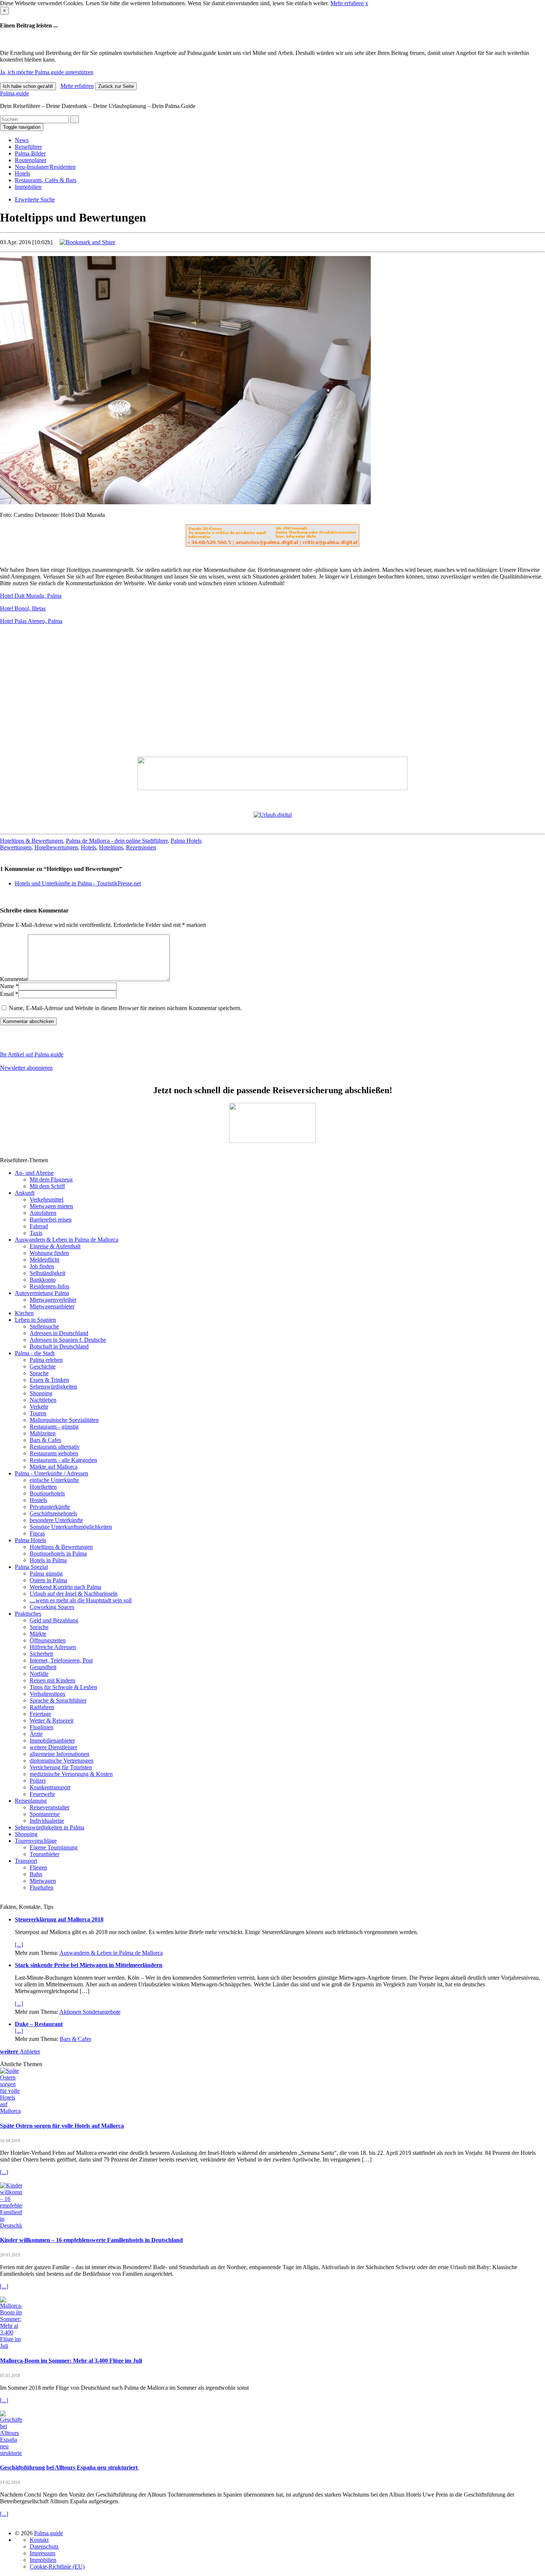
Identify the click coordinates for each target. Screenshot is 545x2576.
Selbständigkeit (47, 1273)
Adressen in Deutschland (59, 1333)
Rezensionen (141, 847)
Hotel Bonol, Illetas (23, 608)
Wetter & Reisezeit (52, 1720)
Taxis (36, 1233)
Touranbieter (44, 1854)
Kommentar (14, 979)
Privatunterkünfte (50, 1507)
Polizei (38, 1781)
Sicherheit (41, 1654)
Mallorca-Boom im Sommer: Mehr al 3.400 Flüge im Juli (71, 2361)
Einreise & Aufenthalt (55, 1246)
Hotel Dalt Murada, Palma (31, 596)
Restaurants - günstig (54, 1427)
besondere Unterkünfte (56, 1520)
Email (7, 994)
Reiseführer (28, 147)
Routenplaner (31, 160)
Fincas (37, 1533)
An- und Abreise (34, 1173)
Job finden (42, 1266)
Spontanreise (45, 1814)
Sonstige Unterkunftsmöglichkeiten (71, 1527)
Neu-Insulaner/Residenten (45, 167)
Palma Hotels (186, 841)
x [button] (367, 3)
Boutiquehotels (47, 1493)
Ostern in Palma (48, 1580)
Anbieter (20, 2051)
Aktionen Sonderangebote (90, 2012)
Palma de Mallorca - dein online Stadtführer (117, 841)
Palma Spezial (31, 1567)
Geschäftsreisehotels (53, 1513)
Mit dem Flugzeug (51, 1179)
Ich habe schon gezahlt (28, 86)
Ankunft (25, 1193)
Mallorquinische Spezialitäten (64, 1420)
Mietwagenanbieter (52, 1306)
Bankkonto (43, 1280)
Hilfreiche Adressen (53, 1647)
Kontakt (39, 2540)
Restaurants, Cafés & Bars (46, 180)
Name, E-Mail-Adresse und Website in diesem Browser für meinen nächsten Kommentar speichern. (125, 1008)
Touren (38, 1413)
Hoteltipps (111, 847)
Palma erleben (46, 1360)
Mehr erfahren (347, 3)
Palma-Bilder (30, 153)
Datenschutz (44, 2546)
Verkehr (39, 1407)
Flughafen (42, 1887)
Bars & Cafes (45, 1440)
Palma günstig (46, 1574)
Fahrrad (39, 1226)
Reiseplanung (31, 1801)
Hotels (22, 173)
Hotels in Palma (48, 1560)
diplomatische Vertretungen (62, 1761)
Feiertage (40, 1714)
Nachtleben (43, 1400)
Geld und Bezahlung (54, 1620)
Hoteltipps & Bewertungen (32, 841)
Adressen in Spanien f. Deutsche (68, 1340)
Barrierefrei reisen (51, 1220)
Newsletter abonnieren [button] (26, 1068)
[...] (19, 1945)
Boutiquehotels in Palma (58, 1554)
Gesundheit (43, 1667)
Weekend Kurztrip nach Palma (65, 1587)
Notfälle (39, 1674)
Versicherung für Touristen (61, 1767)
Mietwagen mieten (51, 1206)
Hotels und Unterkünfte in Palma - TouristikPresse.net (78, 883)
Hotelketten (43, 1487)
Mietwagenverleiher (53, 1300)
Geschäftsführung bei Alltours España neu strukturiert (70, 2467)
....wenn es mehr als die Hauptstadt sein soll (81, 1600)
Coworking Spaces (52, 1607)
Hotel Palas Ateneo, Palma (31, 621)
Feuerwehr (42, 1794)
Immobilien (28, 187)
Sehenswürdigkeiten (53, 1387)
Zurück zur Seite (116, 86)
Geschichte (43, 1366)
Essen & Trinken (49, 1380)
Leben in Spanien (35, 1320)
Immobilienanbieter (52, 1741)
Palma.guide (14, 93)
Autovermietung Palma (42, 1293)
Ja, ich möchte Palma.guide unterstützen (47, 72)
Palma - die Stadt (35, 1353)
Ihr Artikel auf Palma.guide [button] (32, 1054)
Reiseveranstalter (49, 1807)
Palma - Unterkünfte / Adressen (52, 1473)
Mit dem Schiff (47, 1186)
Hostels (38, 1500)
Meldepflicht (44, 1260)
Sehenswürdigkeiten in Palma (49, 1827)
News (22, 140)
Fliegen (38, 1867)
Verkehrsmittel (47, 1199)
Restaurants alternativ (55, 1447)
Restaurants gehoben (54, 1453)
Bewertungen (16, 847)
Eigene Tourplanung (54, 1847)
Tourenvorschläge (36, 1841)
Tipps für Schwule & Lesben (63, 1687)
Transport (26, 1861)
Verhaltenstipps (47, 1694)
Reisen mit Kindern (52, 1680)
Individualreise (47, 1821)
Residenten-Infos (49, 1286)
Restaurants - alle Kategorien (63, 1460)
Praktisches (28, 1614)
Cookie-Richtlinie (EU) (57, 2567)
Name (7, 986)
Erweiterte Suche (35, 199)
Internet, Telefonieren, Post (61, 1660)
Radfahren (42, 1707)
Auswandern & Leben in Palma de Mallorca (67, 1240)
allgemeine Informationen (60, 1754)
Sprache (39, 1373)
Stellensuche (44, 1326)
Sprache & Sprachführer (58, 1700)
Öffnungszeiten (48, 1640)
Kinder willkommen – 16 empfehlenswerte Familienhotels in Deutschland (91, 2240)
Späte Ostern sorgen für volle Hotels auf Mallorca (62, 2126)
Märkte (38, 1634)
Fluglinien (42, 1727)
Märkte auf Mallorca (54, 1467)
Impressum (42, 2553)
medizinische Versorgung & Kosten (71, 1774)
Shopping (41, 1393)
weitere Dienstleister (53, 1747)
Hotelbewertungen (56, 847)
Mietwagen (43, 1881)
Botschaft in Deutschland (59, 1346)
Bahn (36, 1874)
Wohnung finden (49, 1253)
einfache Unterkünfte (54, 1480)
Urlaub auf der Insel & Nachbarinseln (74, 1594)
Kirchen (24, 1313)
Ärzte (36, 1734)
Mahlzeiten (43, 1433)
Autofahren (43, 1213)
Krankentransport (50, 1787)
